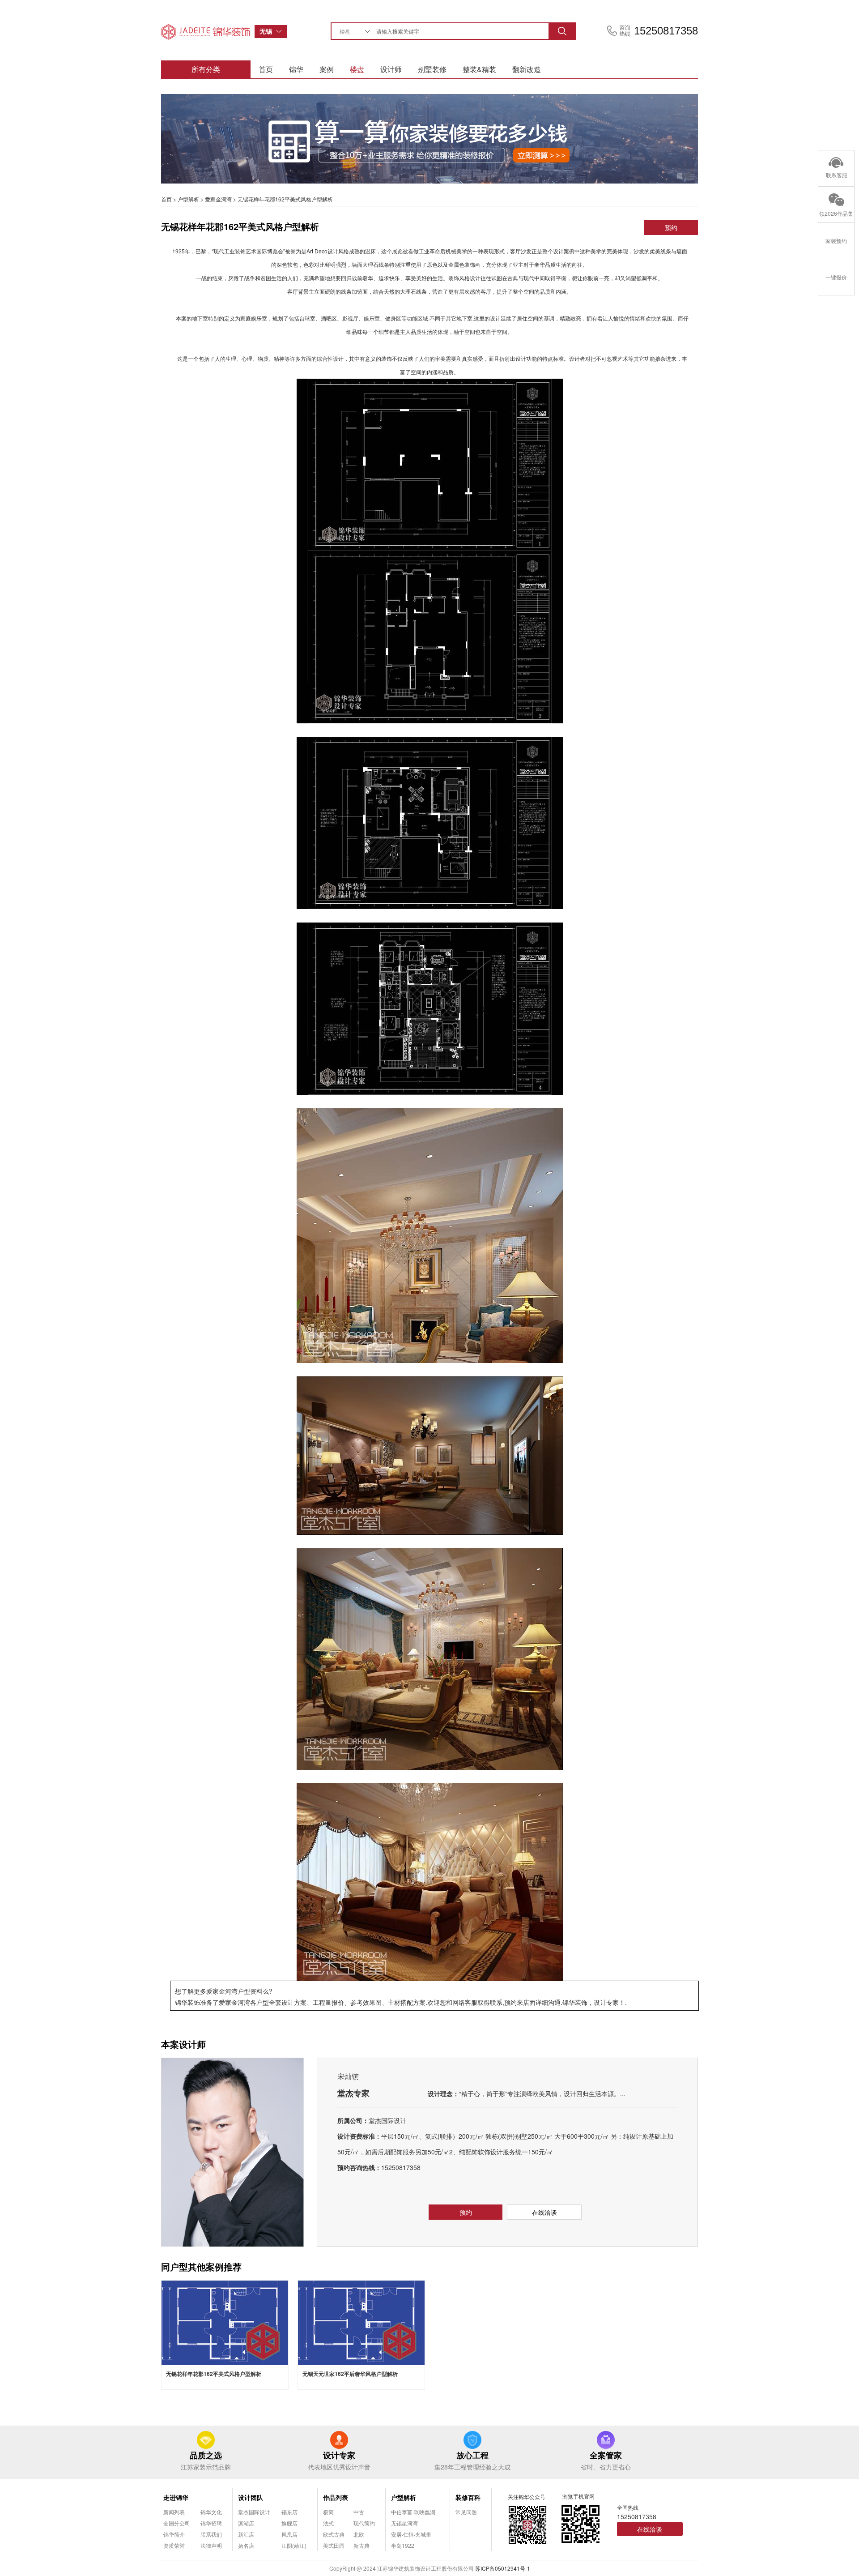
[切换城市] (281, 32)
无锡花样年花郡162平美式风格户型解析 (214, 2374)
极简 (328, 2512)
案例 (327, 69)
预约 (671, 227)
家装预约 (836, 241)
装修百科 (468, 2497)
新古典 (361, 2545)
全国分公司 (177, 2523)
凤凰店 (289, 2534)
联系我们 (211, 2534)
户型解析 (188, 199)
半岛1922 (403, 2545)
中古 (359, 2512)
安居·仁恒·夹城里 (411, 2534)
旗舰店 (289, 2523)
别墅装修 (432, 69)
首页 (266, 69)
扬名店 (246, 2545)
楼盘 (357, 69)
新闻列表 (174, 2512)
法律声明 (211, 2545)
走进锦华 (176, 2497)
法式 (328, 2523)
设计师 (391, 69)
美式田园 (334, 2545)
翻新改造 (527, 69)
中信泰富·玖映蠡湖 (413, 2512)
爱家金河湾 (218, 199)
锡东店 (289, 2512)
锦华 (296, 69)
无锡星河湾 (404, 2523)
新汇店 (246, 2534)
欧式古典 (334, 2534)
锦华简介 (174, 2534)
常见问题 (466, 2512)
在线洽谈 (544, 2212)
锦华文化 (211, 2512)
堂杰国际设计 (254, 2512)
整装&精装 (479, 69)
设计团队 (251, 2497)
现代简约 (364, 2523)
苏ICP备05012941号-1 (503, 2568)
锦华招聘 (211, 2523)
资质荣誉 (174, 2545)
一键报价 (836, 277)
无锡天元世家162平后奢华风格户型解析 (350, 2374)
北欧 (359, 2534)
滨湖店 (246, 2523)
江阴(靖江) (294, 2545)
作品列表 (336, 2497)
